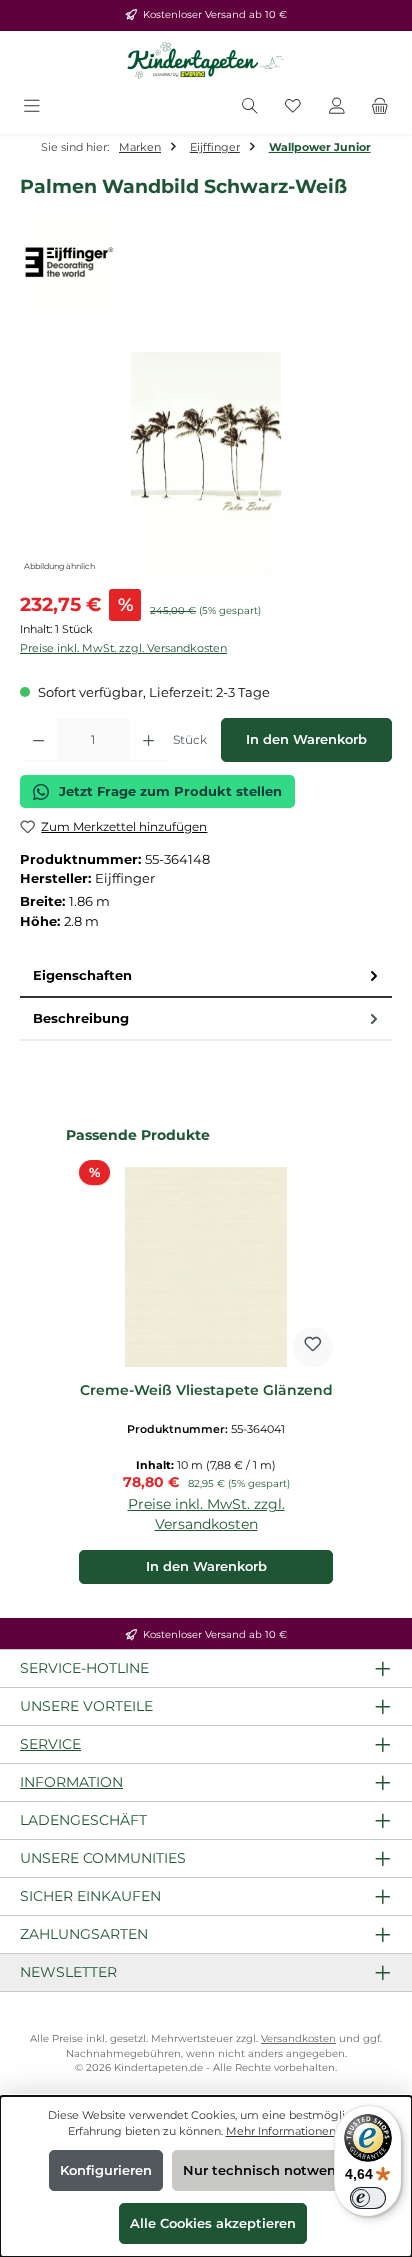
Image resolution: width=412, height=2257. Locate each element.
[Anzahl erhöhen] (148, 740)
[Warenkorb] (380, 107)
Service (50, 1744)
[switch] (368, 2198)
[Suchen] (250, 107)
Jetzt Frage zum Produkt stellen (170, 791)
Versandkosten (298, 2038)
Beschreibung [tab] (81, 1018)
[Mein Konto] (337, 107)
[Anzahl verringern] (38, 740)
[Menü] (32, 107)
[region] (206, 464)
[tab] (206, 976)
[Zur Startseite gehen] (206, 61)
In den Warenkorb (306, 739)
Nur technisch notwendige (274, 2170)
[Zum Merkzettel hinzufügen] (313, 1347)
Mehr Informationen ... (285, 2131)
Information (71, 1782)
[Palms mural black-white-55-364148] (205, 464)
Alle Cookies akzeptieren (213, 2223)
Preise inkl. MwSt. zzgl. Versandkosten (123, 648)
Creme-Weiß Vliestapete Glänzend (206, 1390)
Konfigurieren (106, 2170)
